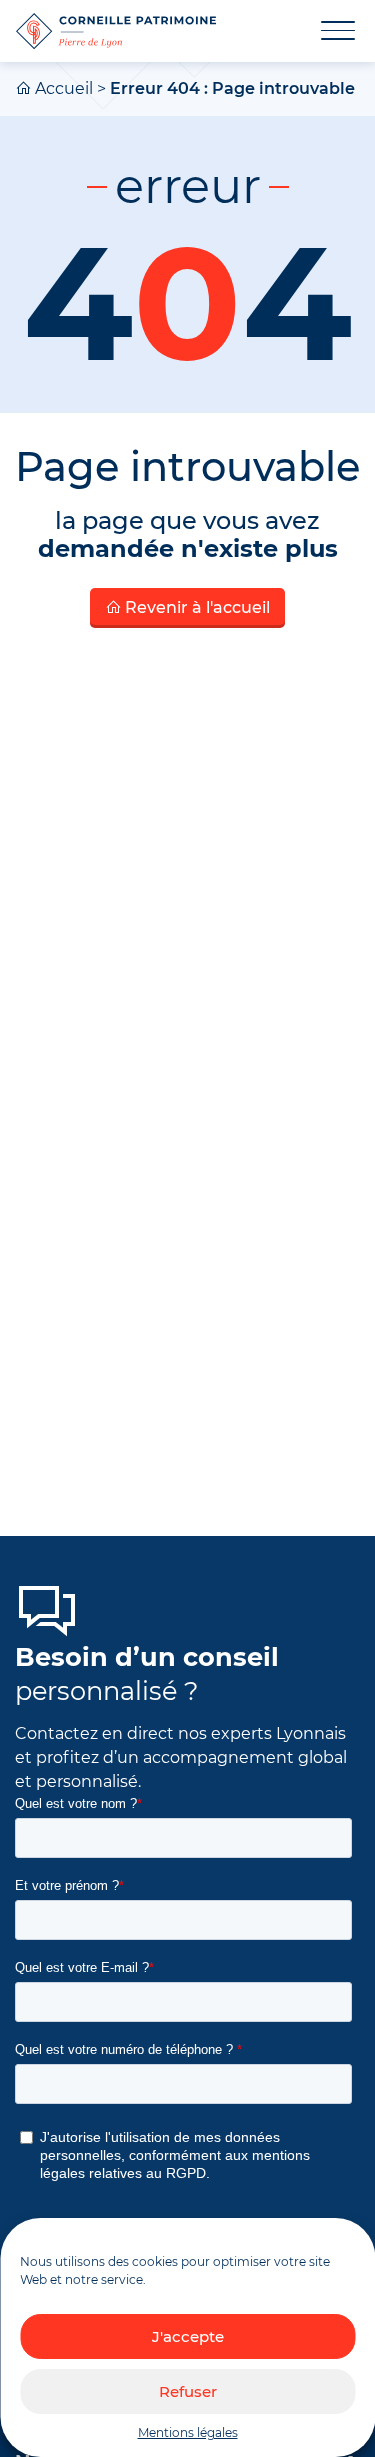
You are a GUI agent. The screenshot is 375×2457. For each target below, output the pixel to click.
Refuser (188, 2391)
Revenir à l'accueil (195, 607)
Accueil (64, 88)
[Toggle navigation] (326, 31)
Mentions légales (188, 2432)
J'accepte (188, 2336)
